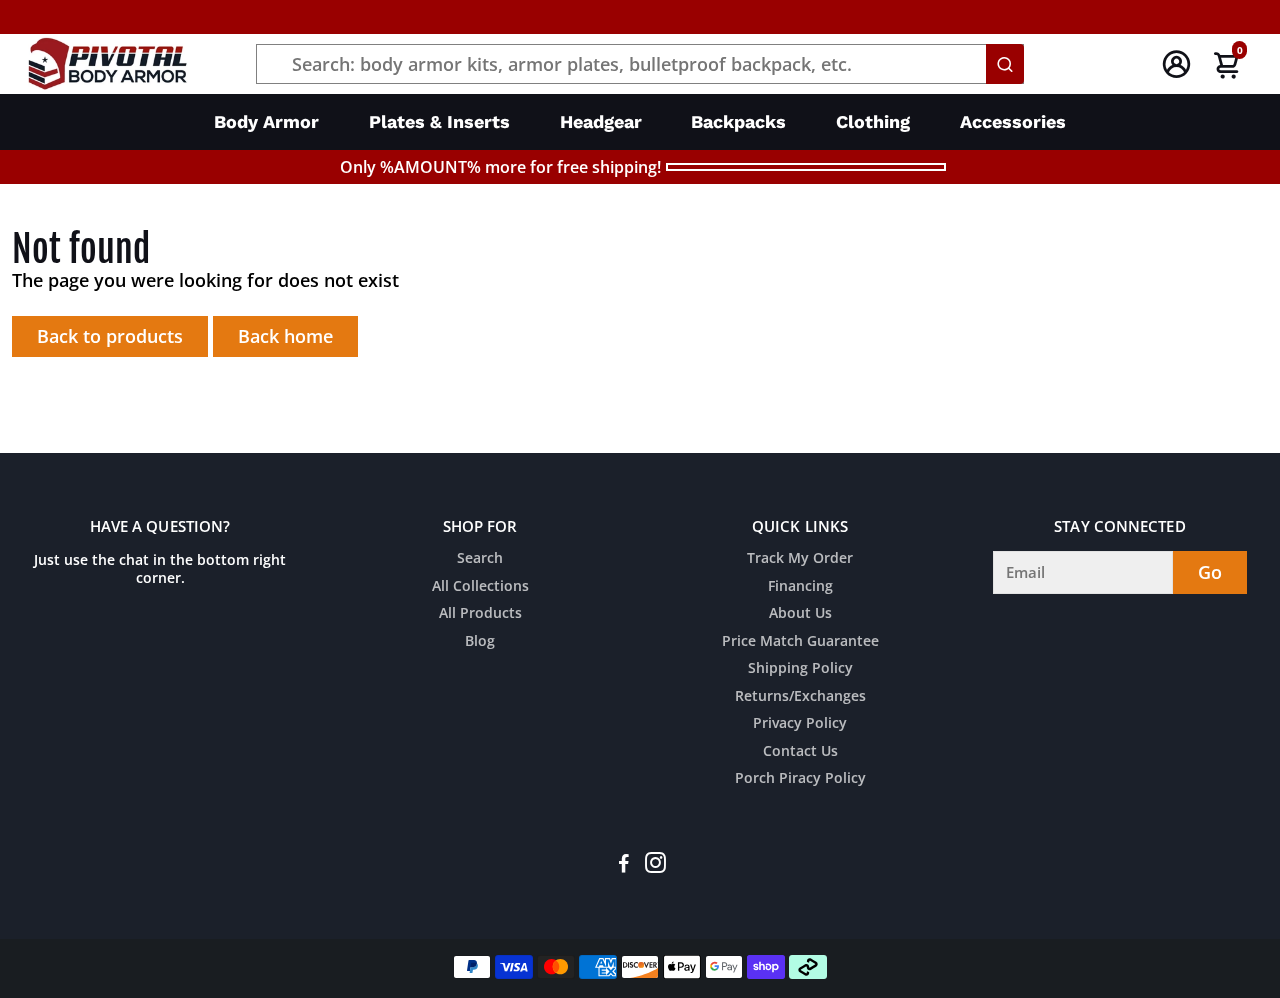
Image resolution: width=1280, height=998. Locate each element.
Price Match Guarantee (800, 642)
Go (1210, 572)
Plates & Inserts (439, 121)
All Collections (480, 587)
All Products (480, 614)
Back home (285, 336)
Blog (480, 642)
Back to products (110, 336)
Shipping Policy (800, 669)
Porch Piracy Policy (800, 779)
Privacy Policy (800, 724)
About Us (800, 614)
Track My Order (800, 559)
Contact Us (800, 752)
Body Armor (266, 121)
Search (480, 559)
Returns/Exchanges (800, 697)
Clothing (873, 121)
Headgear (601, 121)
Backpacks (738, 121)
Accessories (1013, 121)
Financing (800, 587)
